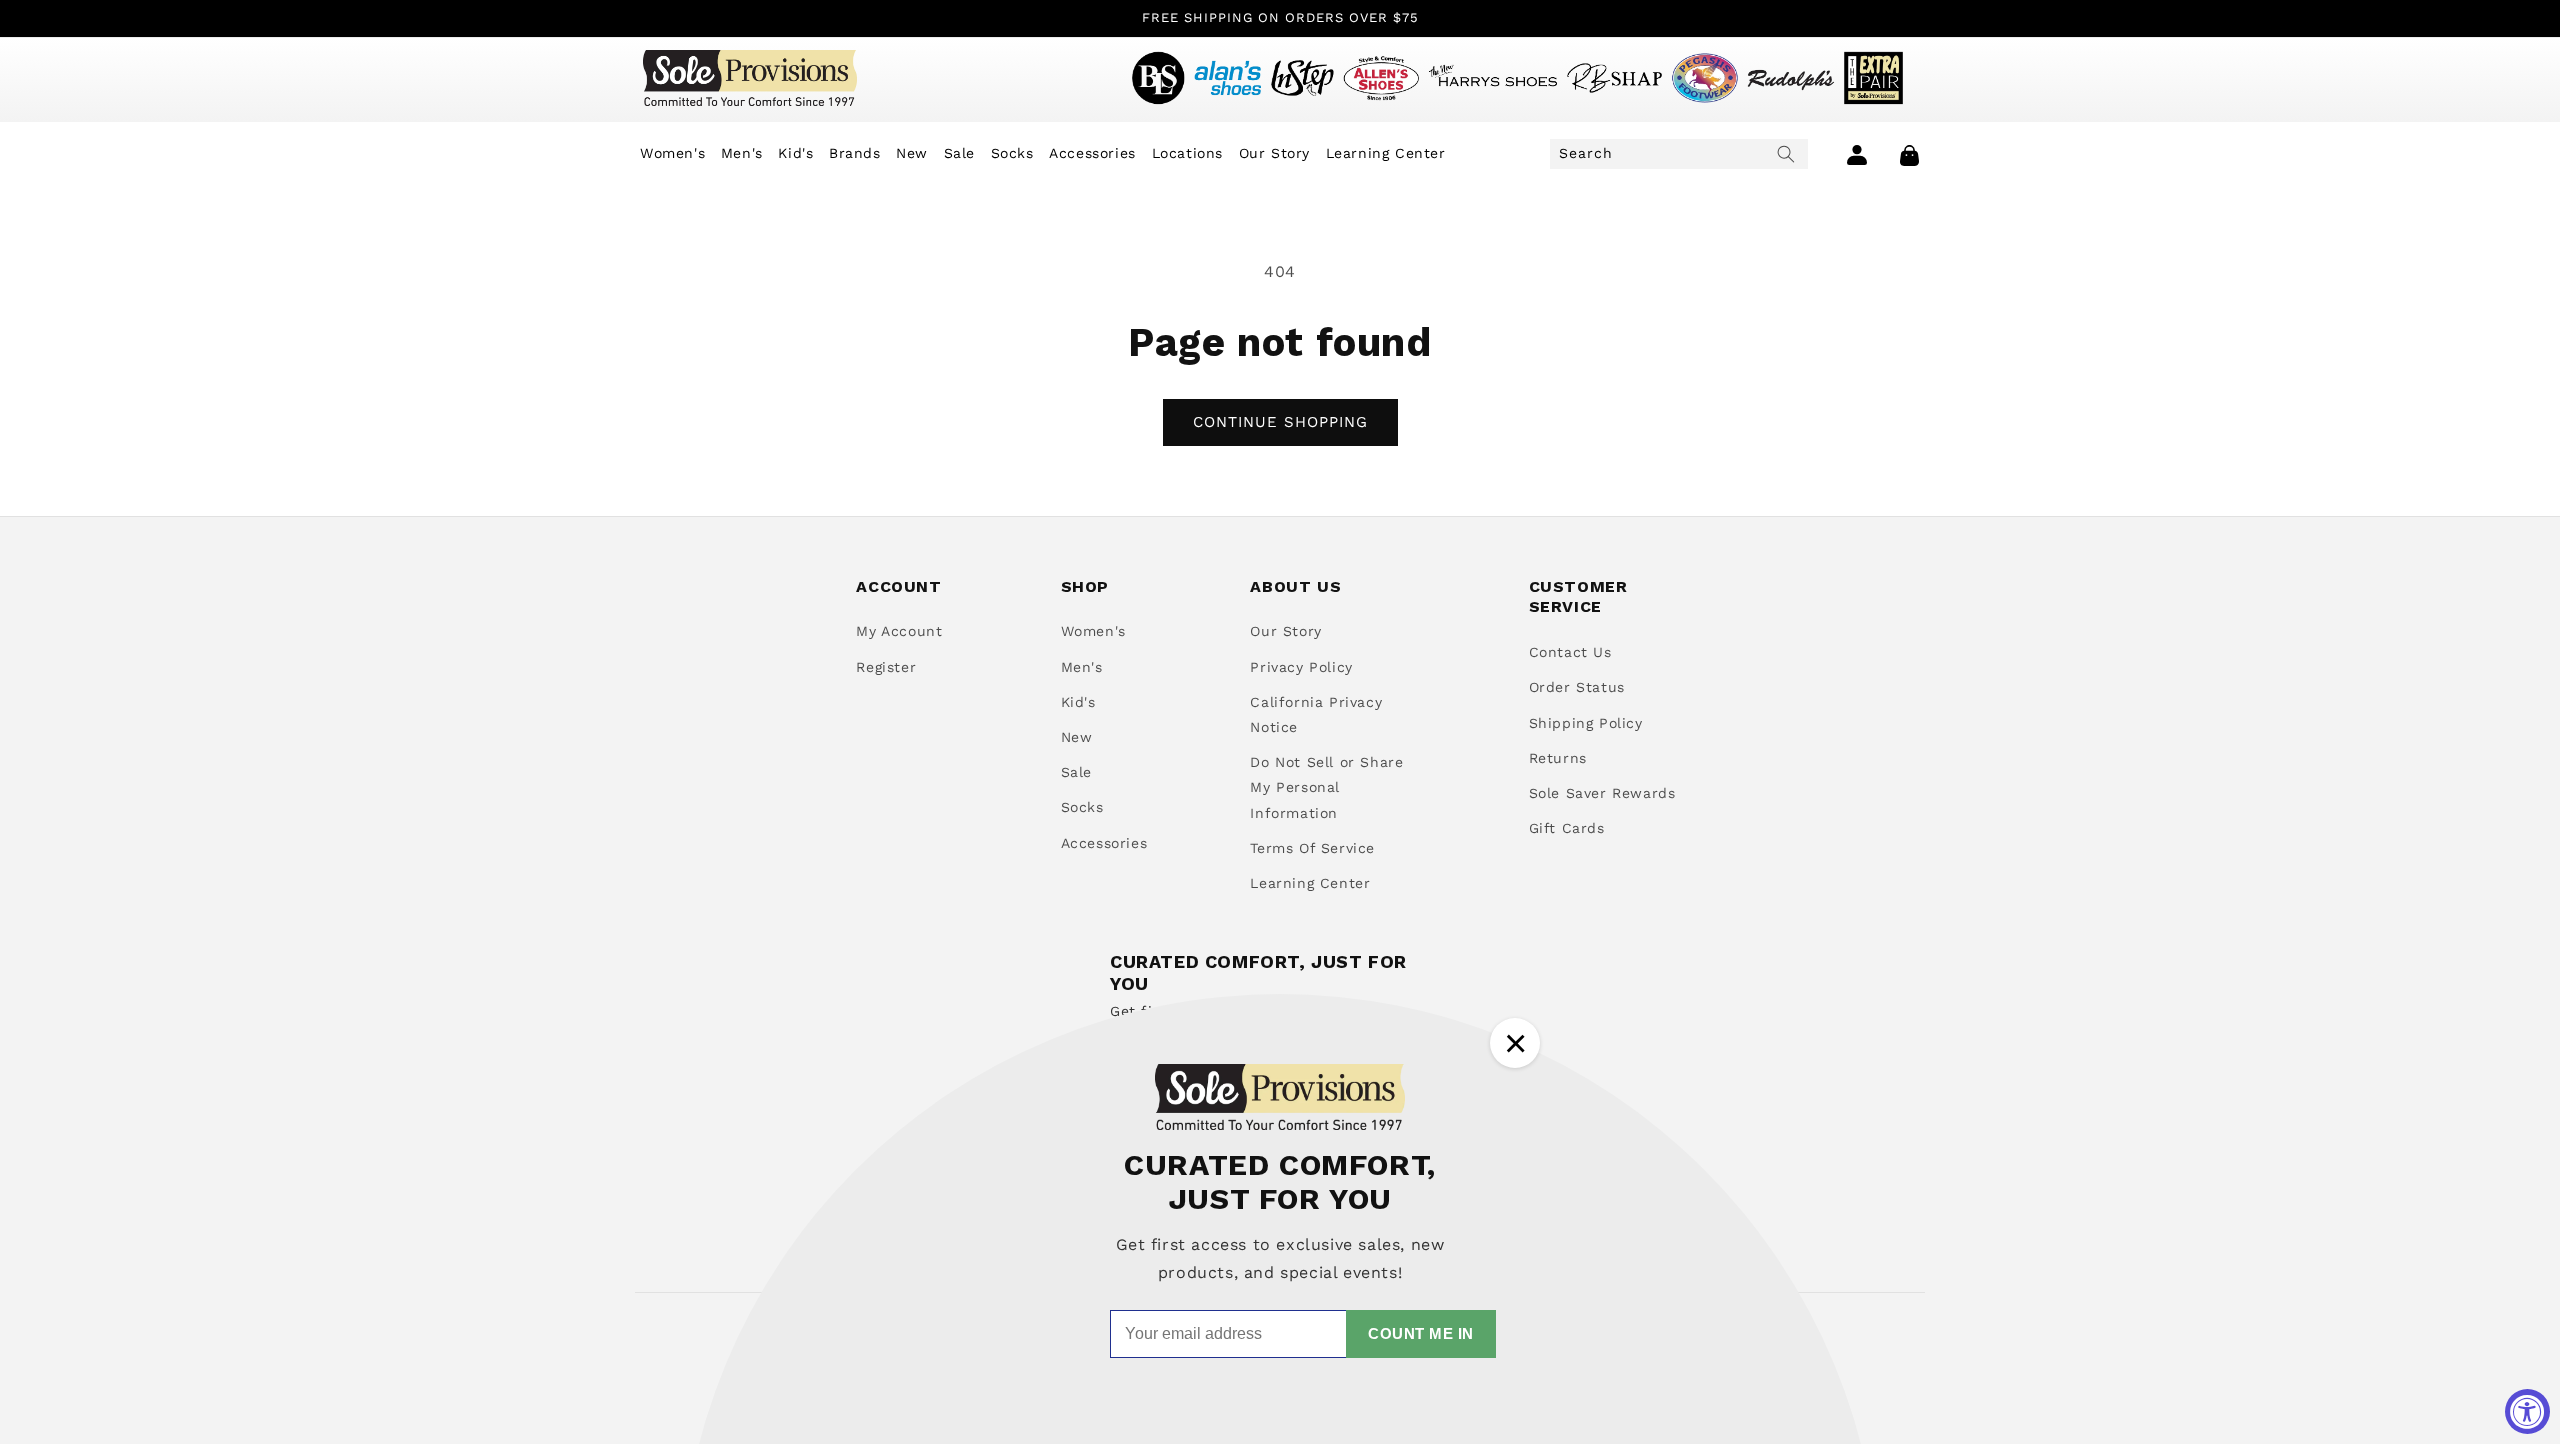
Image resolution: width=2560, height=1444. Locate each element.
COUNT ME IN (1421, 1333)
